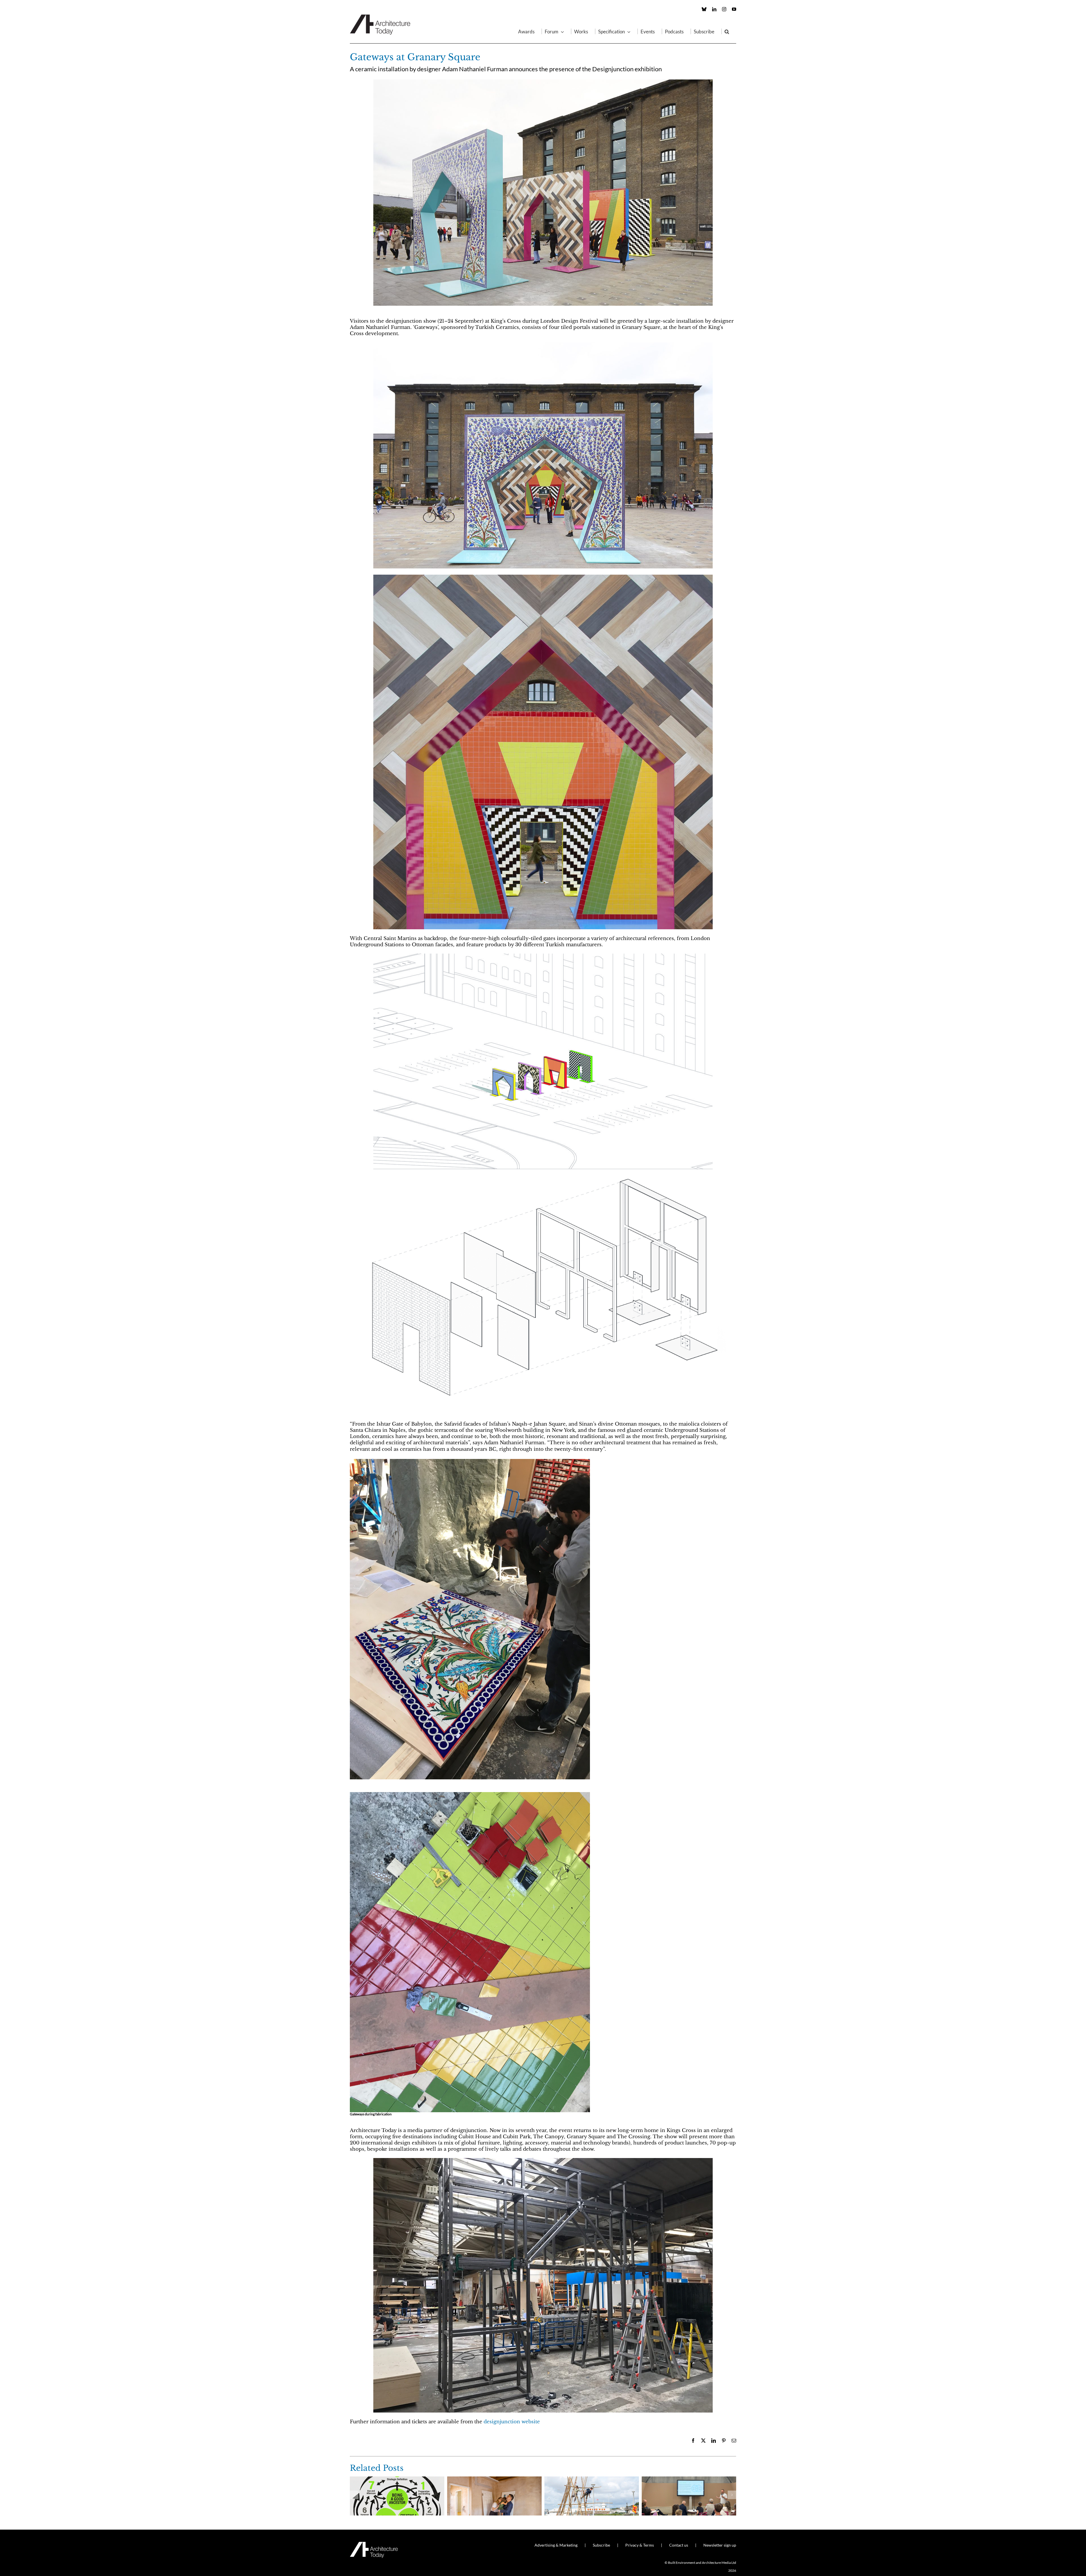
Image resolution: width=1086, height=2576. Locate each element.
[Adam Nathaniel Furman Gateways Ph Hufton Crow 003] (543, 82)
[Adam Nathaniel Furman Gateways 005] (543, 1172)
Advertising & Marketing (556, 2545)
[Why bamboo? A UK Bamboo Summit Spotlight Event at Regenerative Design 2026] (592, 2479)
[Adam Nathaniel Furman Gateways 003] (470, 1461)
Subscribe (601, 2545)
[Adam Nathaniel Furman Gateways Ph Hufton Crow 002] (543, 345)
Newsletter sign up (720, 2545)
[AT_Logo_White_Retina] (374, 2544)
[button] (727, 31)
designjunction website (512, 2422)
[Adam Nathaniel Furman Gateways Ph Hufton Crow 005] (543, 577)
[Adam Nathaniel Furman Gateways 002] (470, 1794)
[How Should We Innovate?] (689, 2479)
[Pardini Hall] (494, 2479)
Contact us (679, 2545)
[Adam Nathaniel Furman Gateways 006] (543, 956)
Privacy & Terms (640, 2545)
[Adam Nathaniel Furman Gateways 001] (543, 2160)
